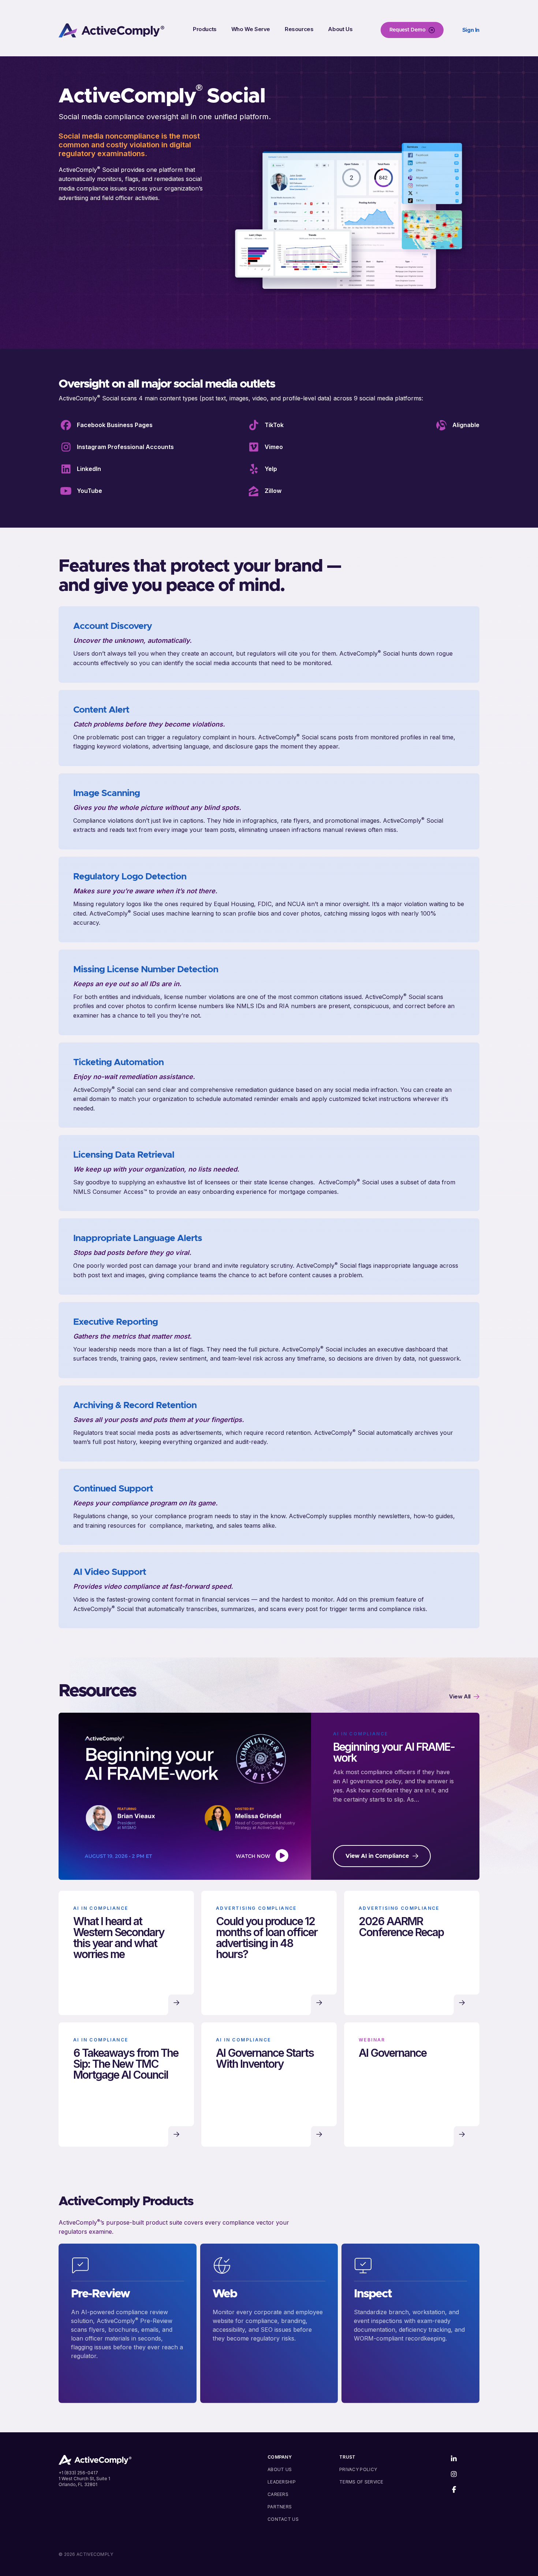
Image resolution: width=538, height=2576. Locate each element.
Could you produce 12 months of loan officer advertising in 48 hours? (267, 1938)
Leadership (282, 2482)
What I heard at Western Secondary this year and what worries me (119, 1938)
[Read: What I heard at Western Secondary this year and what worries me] (176, 2003)
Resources (299, 29)
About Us (340, 29)
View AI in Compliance (377, 1856)
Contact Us (283, 2519)
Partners (280, 2507)
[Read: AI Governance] (462, 2134)
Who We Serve (251, 29)
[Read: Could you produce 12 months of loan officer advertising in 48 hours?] (319, 2003)
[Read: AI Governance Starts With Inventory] (319, 2134)
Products (205, 29)
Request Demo (408, 30)
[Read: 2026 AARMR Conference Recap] (462, 2003)
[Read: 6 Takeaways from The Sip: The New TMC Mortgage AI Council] (176, 2134)
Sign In (471, 30)
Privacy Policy (358, 2469)
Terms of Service (361, 2482)
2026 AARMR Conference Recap (401, 1927)
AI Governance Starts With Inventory (265, 2058)
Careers (278, 2494)
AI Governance (393, 2053)
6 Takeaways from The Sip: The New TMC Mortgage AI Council (126, 2064)
